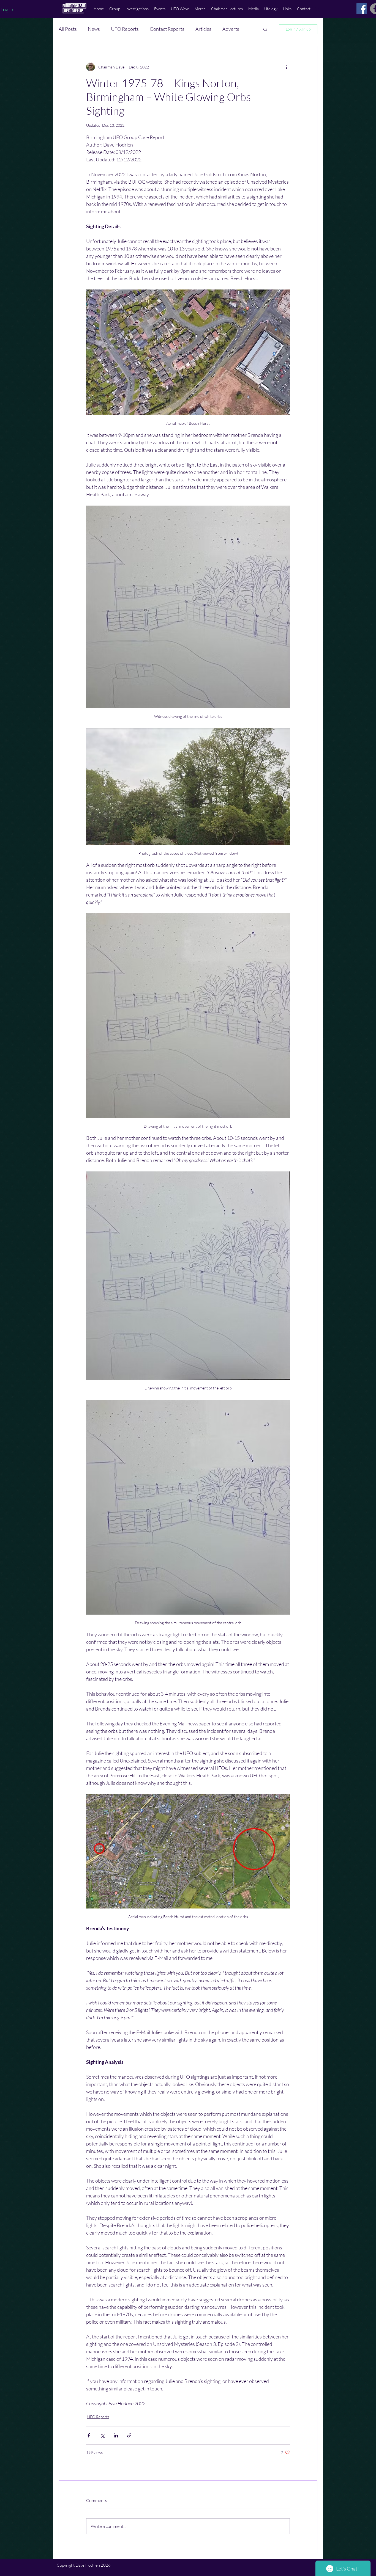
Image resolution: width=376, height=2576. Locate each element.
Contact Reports (167, 29)
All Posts (68, 29)
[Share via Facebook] (89, 2435)
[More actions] (287, 67)
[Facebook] (362, 9)
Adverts (231, 29)
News (94, 29)
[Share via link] (129, 2435)
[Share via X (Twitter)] (102, 2435)
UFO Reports (125, 29)
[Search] (317, 9)
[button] (115, 9)
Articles (203, 29)
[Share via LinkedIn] (116, 2435)
